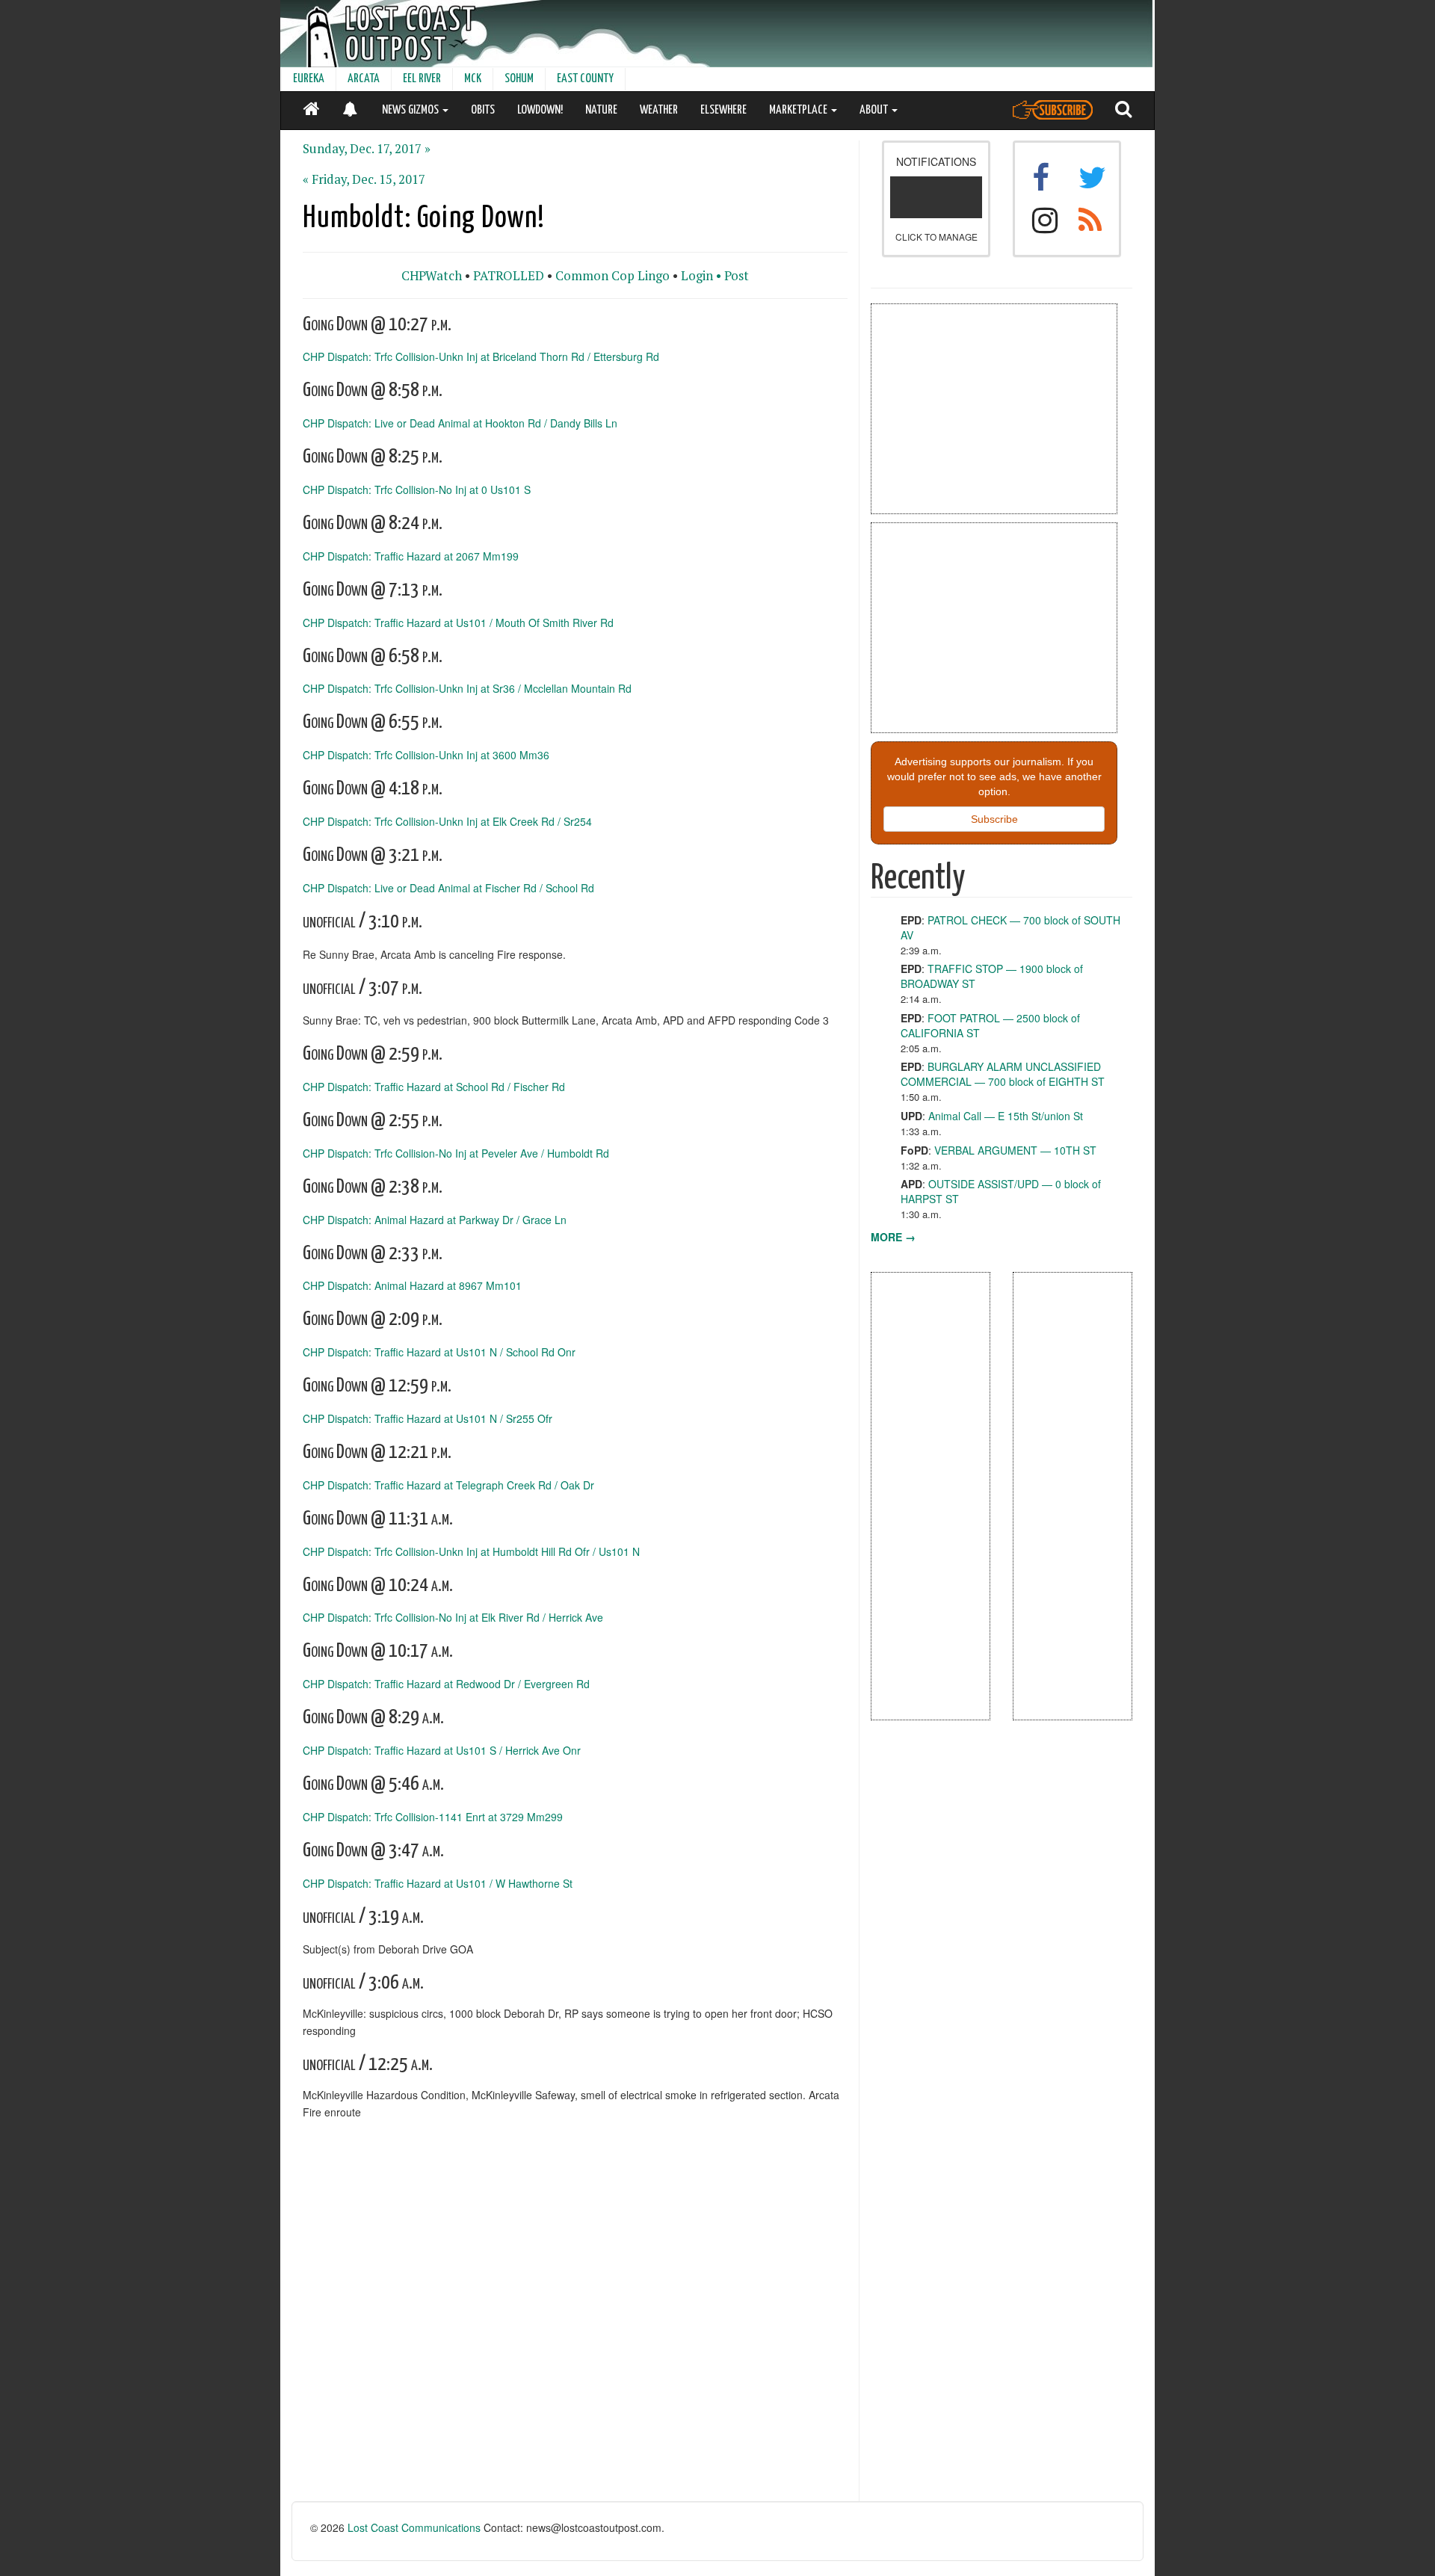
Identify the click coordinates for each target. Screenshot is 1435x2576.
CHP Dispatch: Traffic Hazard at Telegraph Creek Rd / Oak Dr (448, 1485)
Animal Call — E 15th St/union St (1006, 1116)
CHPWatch (432, 276)
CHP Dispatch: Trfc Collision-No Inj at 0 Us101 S (417, 489)
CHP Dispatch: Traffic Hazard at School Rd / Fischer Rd (434, 1087)
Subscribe (994, 819)
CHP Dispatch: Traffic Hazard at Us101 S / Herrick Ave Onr (442, 1750)
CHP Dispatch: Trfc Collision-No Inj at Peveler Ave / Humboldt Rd (456, 1153)
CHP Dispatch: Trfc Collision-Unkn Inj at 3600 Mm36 (426, 755)
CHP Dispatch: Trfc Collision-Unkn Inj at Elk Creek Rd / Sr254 (447, 821)
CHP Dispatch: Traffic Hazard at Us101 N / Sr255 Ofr (428, 1418)
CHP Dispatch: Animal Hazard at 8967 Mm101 (412, 1285)
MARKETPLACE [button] (799, 110)
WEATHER (659, 110)
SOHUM (519, 79)
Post (737, 276)
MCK (473, 79)
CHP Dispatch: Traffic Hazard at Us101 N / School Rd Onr (439, 1352)
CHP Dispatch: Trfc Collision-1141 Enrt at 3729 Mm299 (433, 1817)
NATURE (601, 110)
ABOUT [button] (875, 110)
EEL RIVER (422, 79)
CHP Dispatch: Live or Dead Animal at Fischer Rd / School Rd (448, 887)
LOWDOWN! (540, 110)
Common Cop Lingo (612, 276)
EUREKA (309, 79)
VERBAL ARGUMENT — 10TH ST (1015, 1150)
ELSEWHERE (723, 110)
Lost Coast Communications (414, 2527)
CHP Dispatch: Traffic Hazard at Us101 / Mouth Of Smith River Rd (458, 622)
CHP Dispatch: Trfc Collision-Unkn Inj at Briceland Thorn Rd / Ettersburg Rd (481, 356)
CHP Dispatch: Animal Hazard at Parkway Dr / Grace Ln (435, 1219)
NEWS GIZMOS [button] (411, 110)
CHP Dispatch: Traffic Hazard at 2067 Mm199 (411, 555)
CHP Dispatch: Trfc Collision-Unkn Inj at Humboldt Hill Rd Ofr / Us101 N (471, 1551)
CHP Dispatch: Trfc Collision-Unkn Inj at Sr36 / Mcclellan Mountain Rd (467, 688)
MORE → (893, 1237)
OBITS (483, 110)
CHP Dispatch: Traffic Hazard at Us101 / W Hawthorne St (438, 1882)
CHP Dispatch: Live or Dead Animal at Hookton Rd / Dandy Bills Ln (460, 423)
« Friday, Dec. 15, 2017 (364, 179)
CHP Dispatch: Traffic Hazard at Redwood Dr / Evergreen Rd (446, 1684)
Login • (701, 276)
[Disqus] (575, 2311)
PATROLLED (509, 276)
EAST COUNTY (585, 79)
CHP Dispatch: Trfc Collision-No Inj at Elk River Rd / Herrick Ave (453, 1617)
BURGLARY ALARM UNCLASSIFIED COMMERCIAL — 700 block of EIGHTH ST (1003, 1074)
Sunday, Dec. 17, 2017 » (367, 149)
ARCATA (364, 79)
